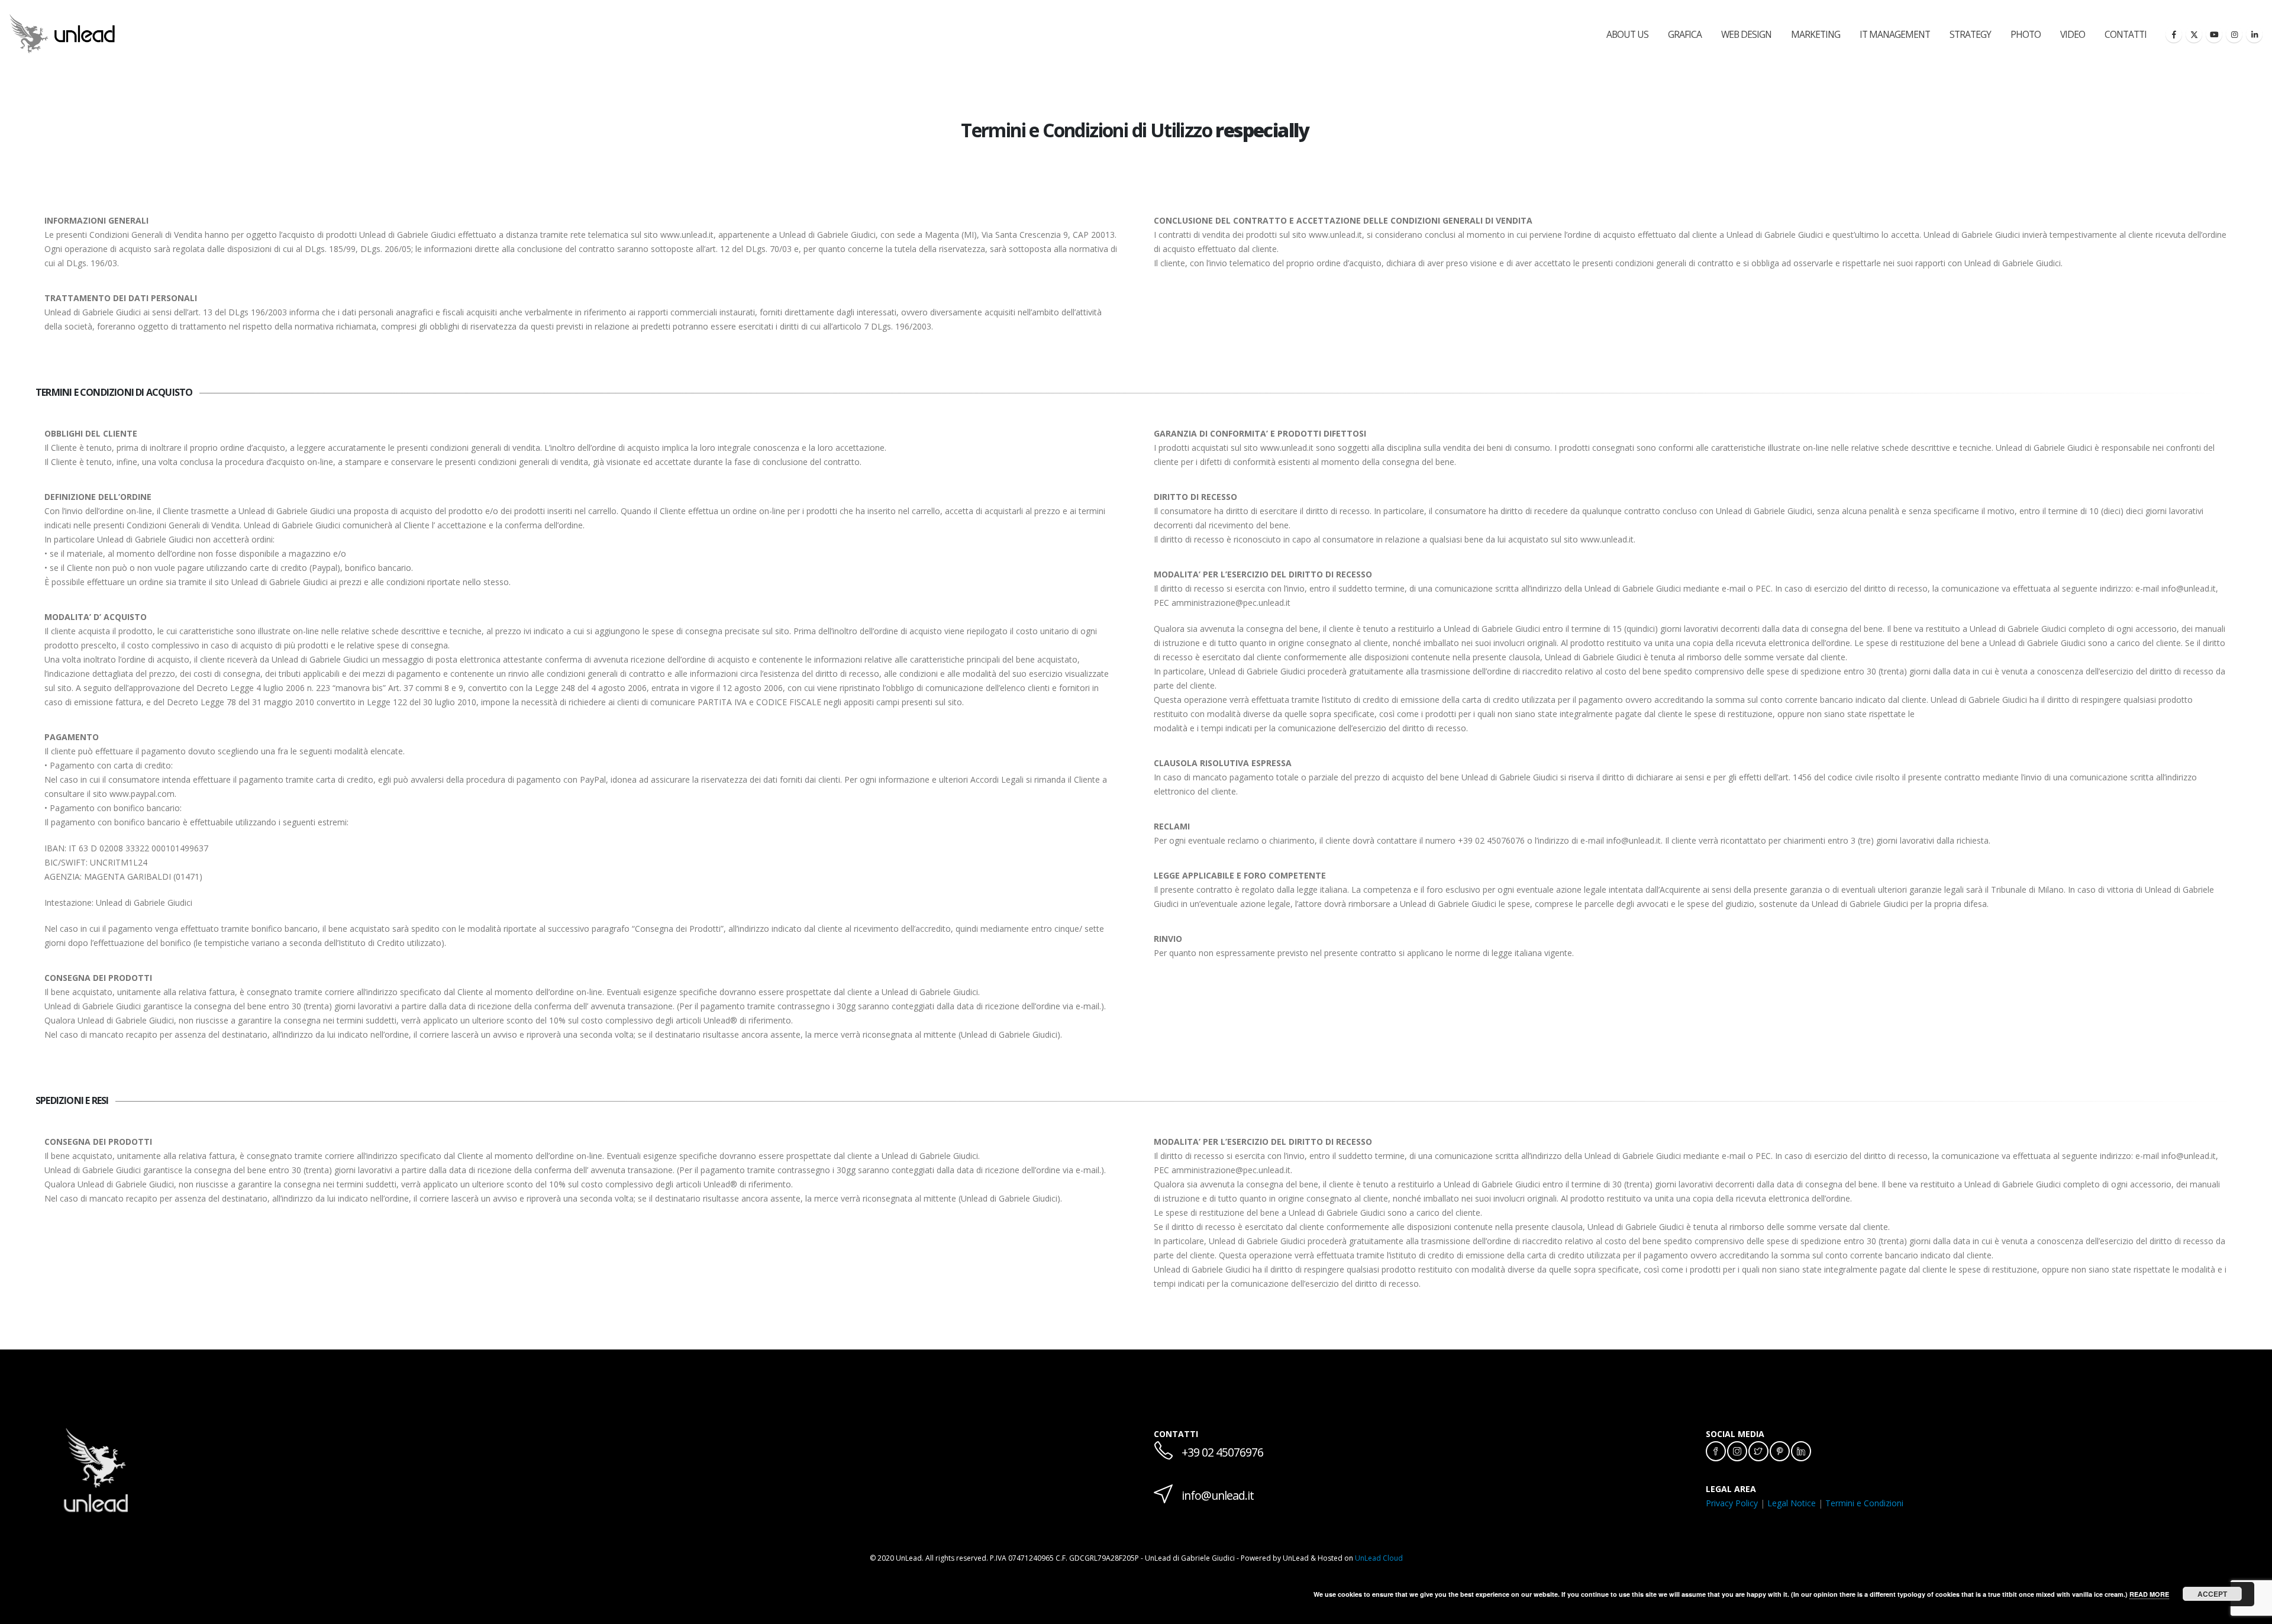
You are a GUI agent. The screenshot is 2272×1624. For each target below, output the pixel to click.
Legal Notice (1792, 1503)
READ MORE (2149, 1594)
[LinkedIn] (2254, 34)
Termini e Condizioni (1864, 1503)
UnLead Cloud (1379, 1558)
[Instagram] (2234, 34)
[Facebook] (2174, 34)
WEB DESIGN (1746, 34)
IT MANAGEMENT (1895, 34)
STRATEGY (1970, 34)
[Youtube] (2214, 34)
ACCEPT (2212, 1594)
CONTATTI (2126, 34)
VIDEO (2073, 34)
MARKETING (1816, 34)
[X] (2194, 34)
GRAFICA (1685, 34)
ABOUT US (1627, 34)
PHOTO (2026, 34)
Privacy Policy (1732, 1503)
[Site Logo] (62, 33)
